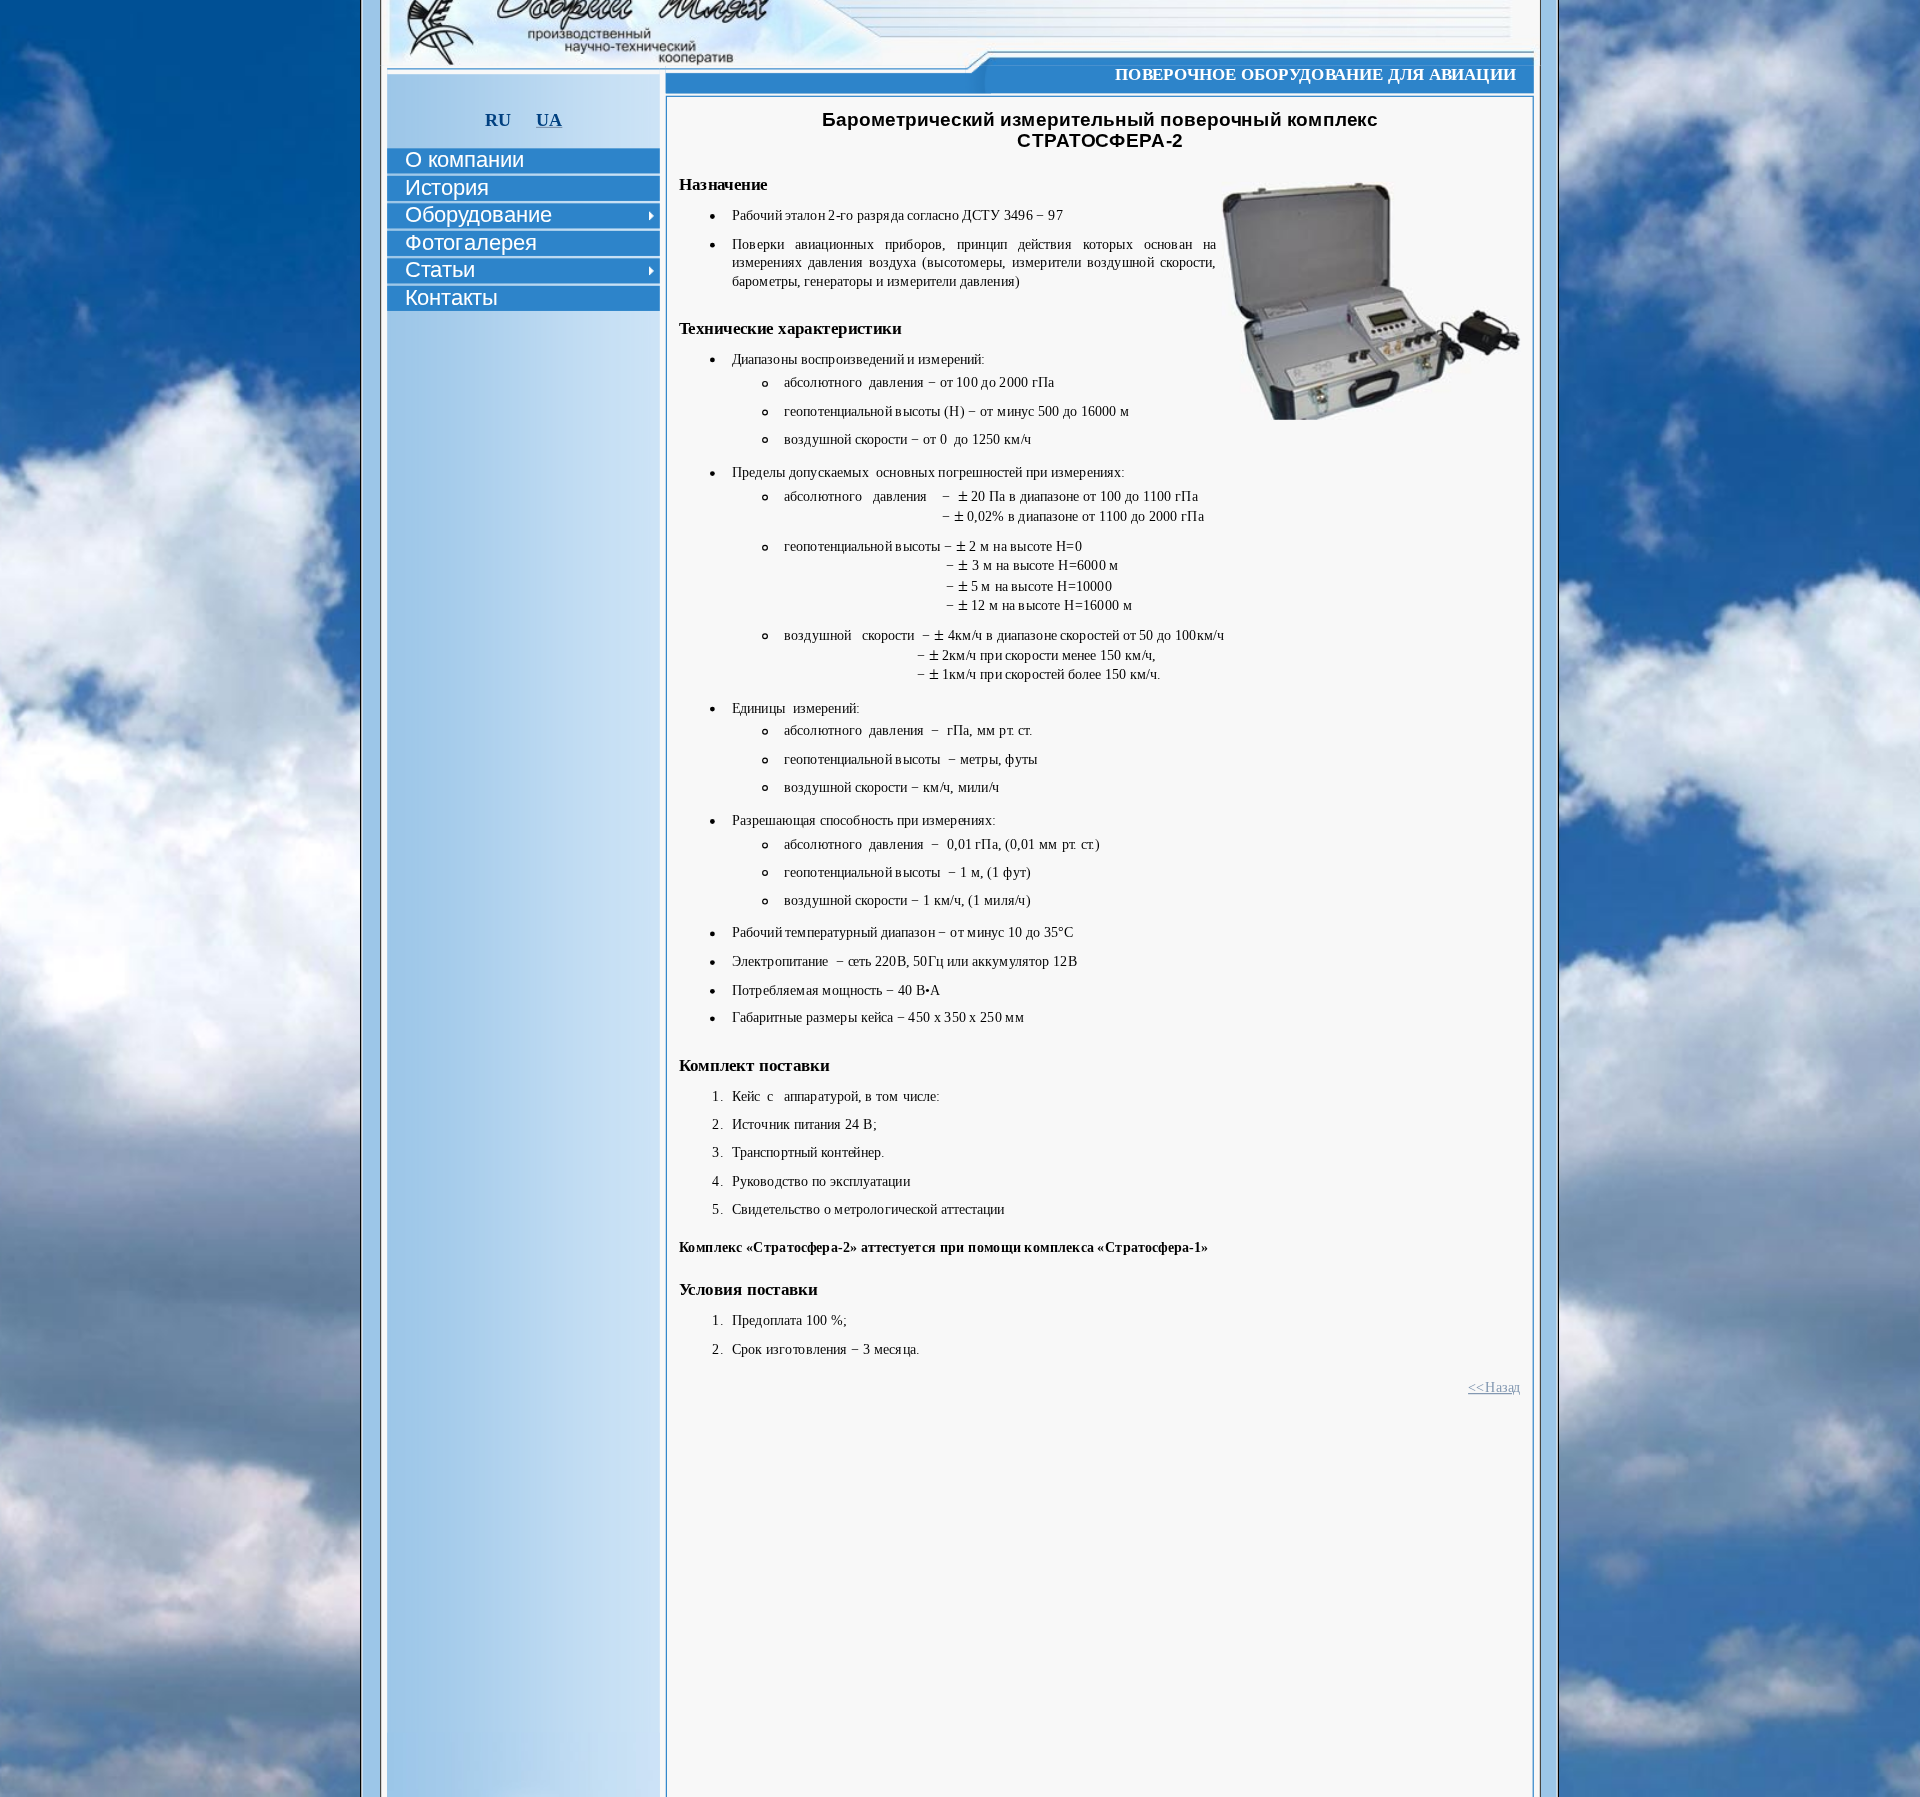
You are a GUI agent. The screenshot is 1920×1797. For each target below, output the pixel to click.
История (447, 187)
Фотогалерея (471, 242)
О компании (464, 160)
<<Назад (1494, 1386)
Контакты (451, 297)
